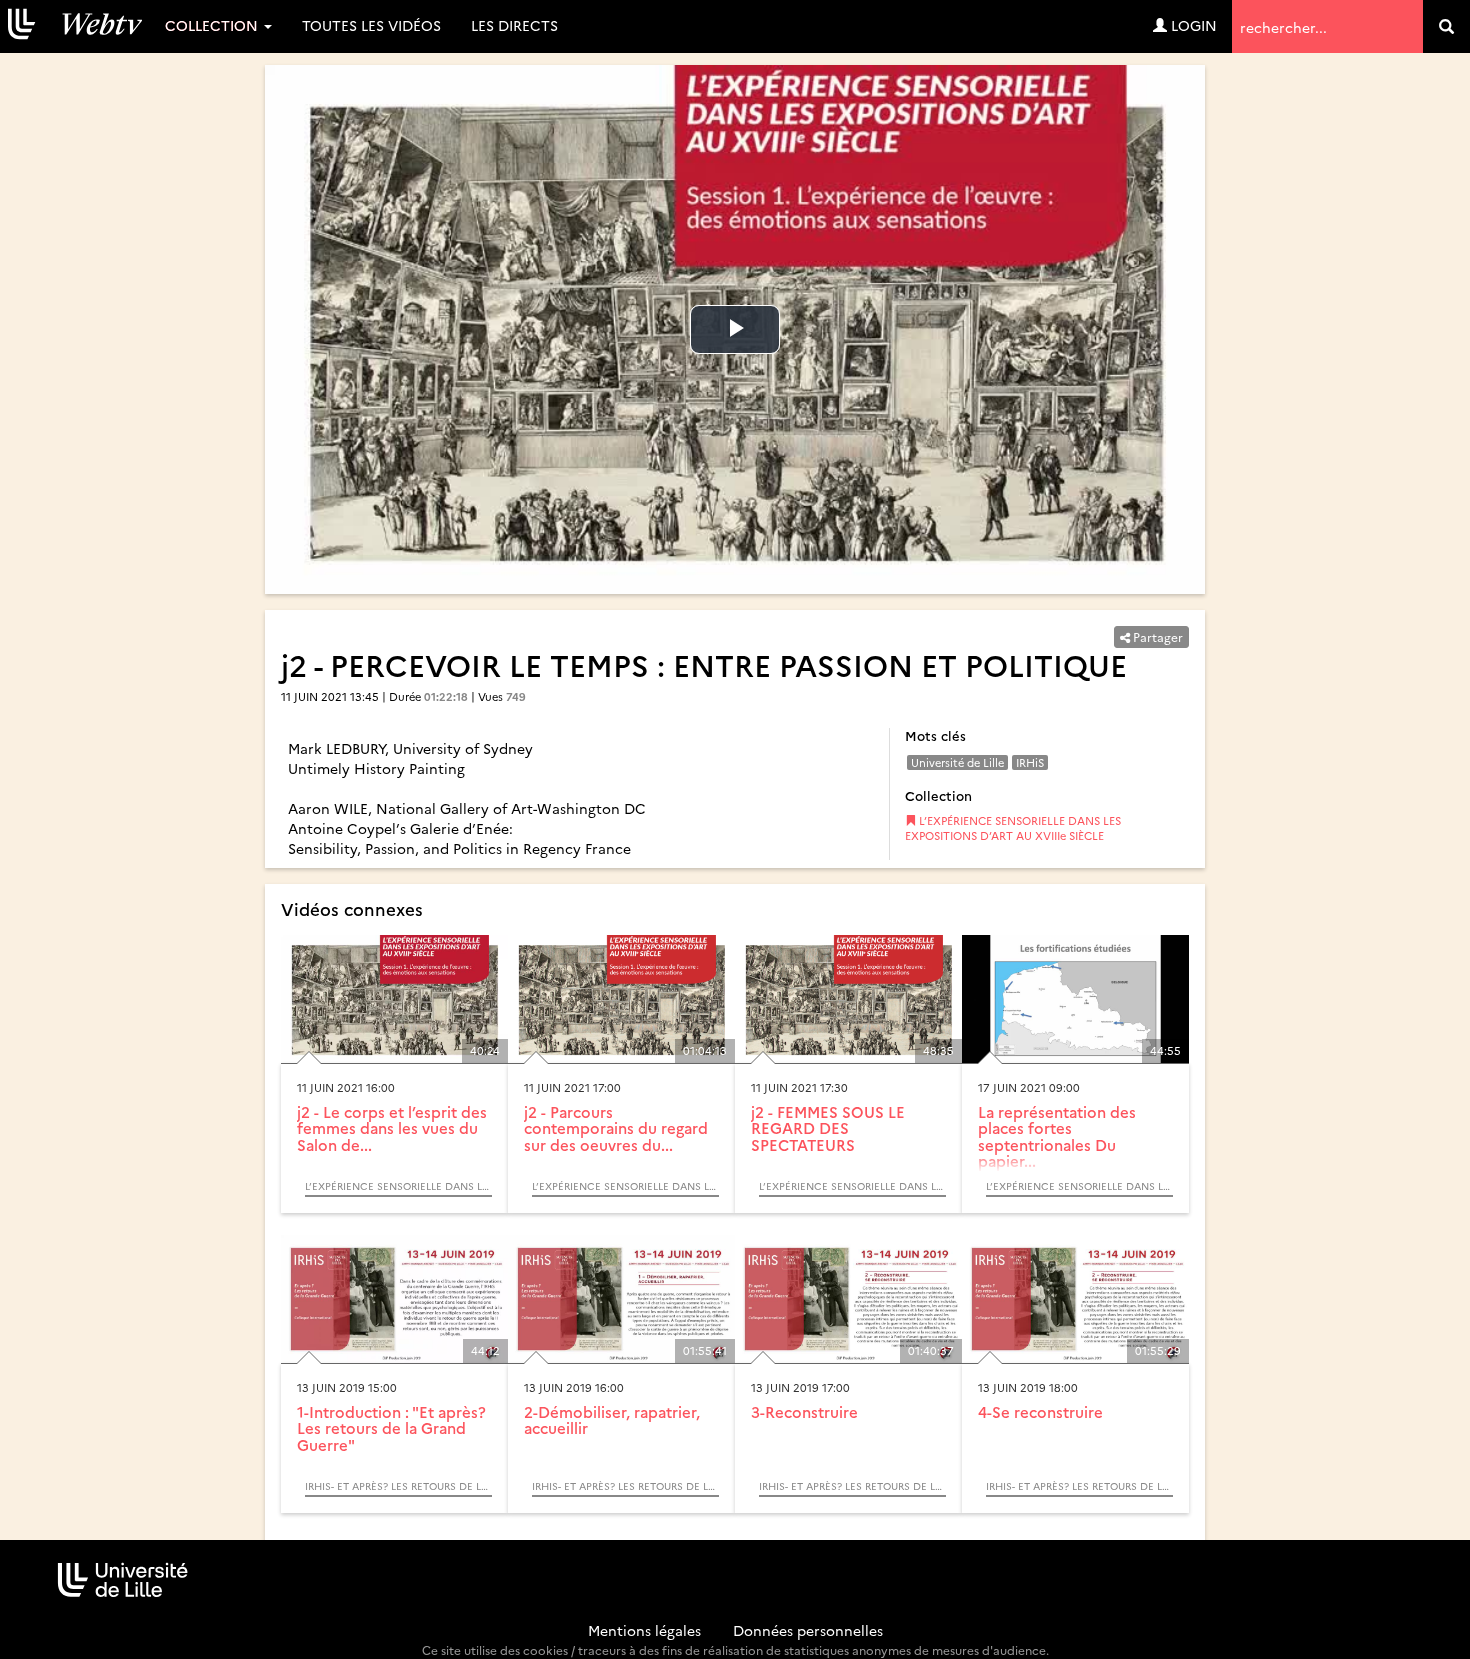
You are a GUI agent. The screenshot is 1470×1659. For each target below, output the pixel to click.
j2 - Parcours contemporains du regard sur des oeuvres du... (616, 1128)
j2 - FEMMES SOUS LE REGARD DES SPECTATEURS (828, 1128)
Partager (1156, 636)
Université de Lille (957, 762)
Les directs (514, 25)
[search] (1446, 26)
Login (1192, 25)
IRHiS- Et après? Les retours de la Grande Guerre (398, 1486)
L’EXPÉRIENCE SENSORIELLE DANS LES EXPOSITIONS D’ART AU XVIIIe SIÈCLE (1013, 828)
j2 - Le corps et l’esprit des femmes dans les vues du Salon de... (392, 1128)
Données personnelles (808, 1630)
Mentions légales (644, 1630)
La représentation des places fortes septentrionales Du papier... (1057, 1136)
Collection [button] (213, 25)
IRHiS (1030, 762)
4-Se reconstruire (1040, 1411)
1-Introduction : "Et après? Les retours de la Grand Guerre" (391, 1428)
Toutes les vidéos (371, 25)
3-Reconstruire (804, 1411)
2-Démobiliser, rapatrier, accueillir (612, 1420)
